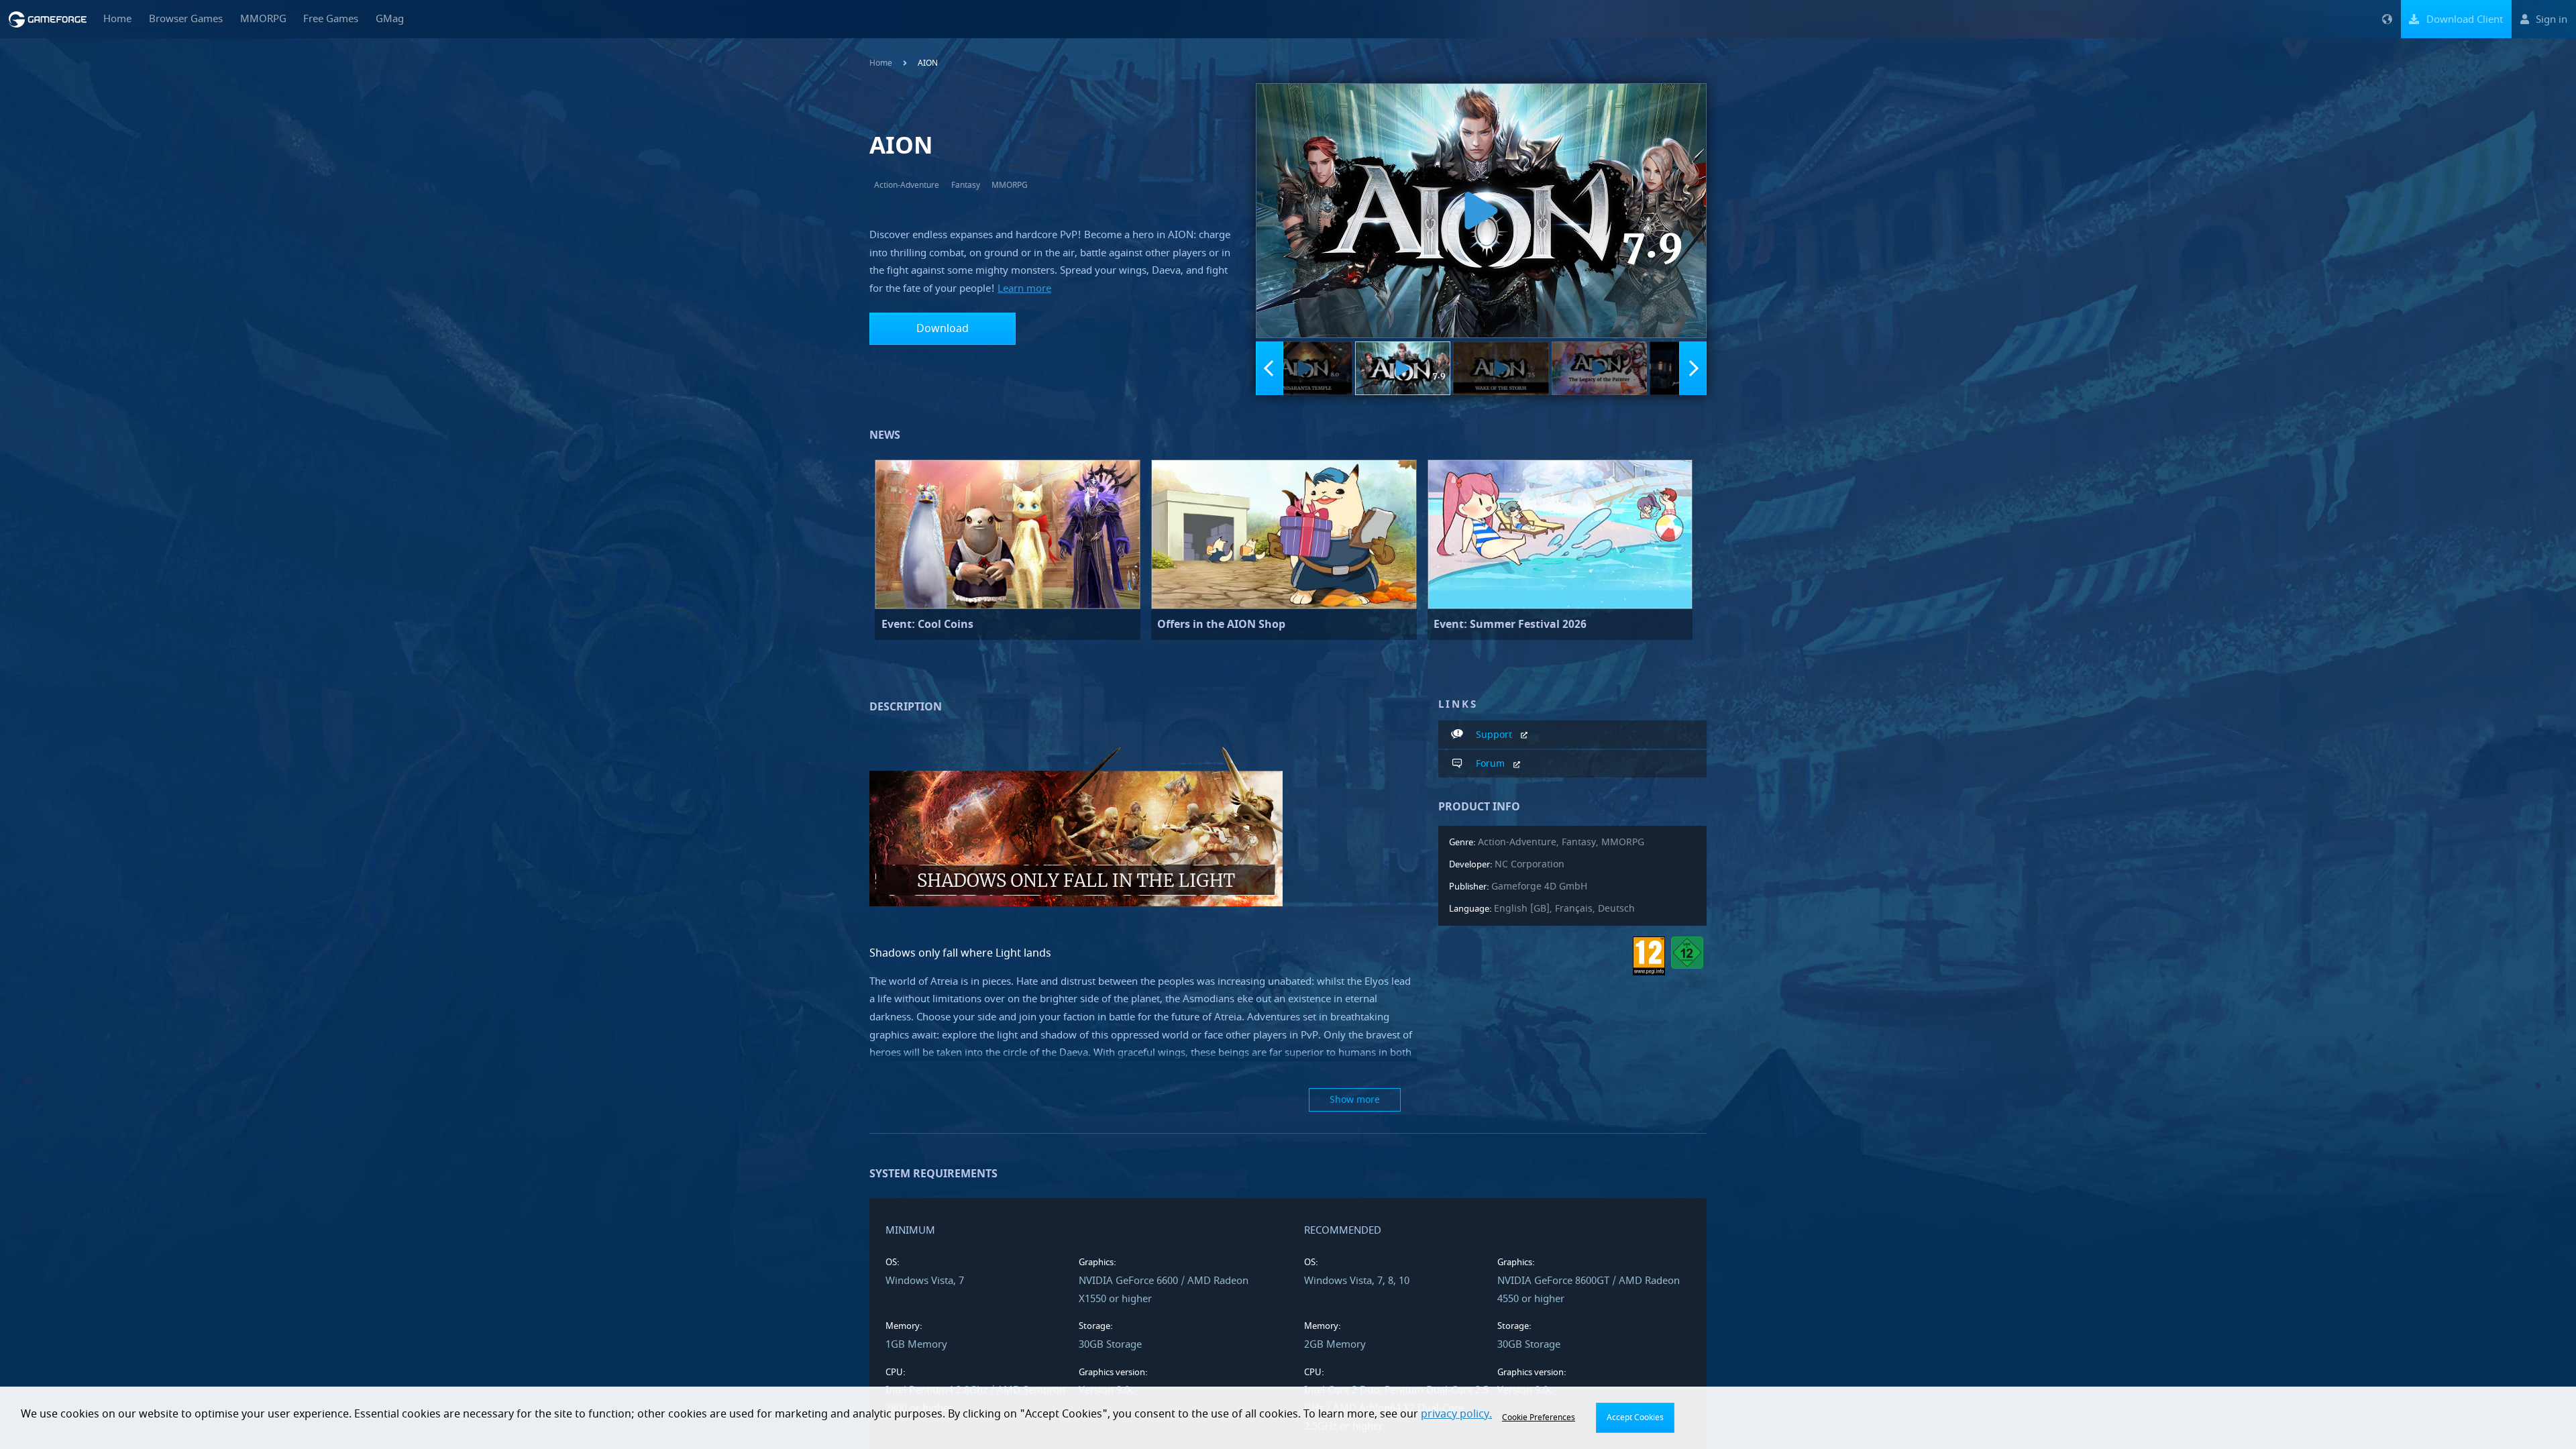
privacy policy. (1456, 1414)
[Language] (2387, 19)
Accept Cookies (1635, 1417)
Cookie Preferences (1539, 1417)
